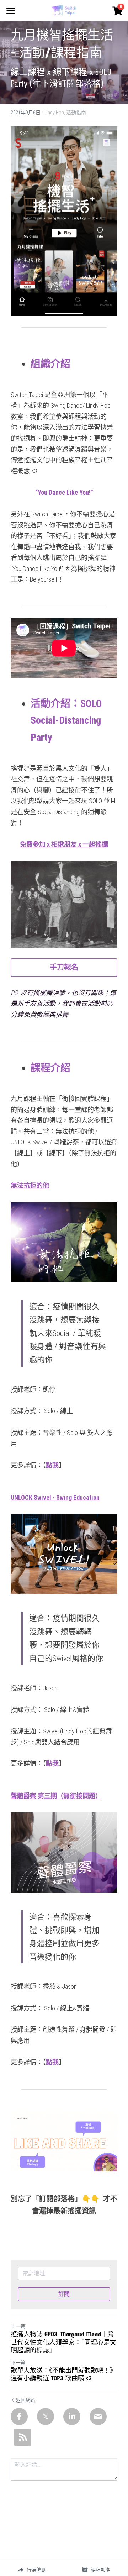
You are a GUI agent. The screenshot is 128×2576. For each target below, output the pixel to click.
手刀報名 (64, 967)
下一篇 (18, 2363)
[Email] (98, 2416)
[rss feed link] (23, 2437)
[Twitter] (46, 2416)
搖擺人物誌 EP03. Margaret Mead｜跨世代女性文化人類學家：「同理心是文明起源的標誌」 (63, 2343)
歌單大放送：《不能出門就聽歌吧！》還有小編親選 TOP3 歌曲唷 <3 (63, 2375)
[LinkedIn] (72, 2416)
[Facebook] (19, 2416)
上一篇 (18, 2326)
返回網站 (26, 2400)
